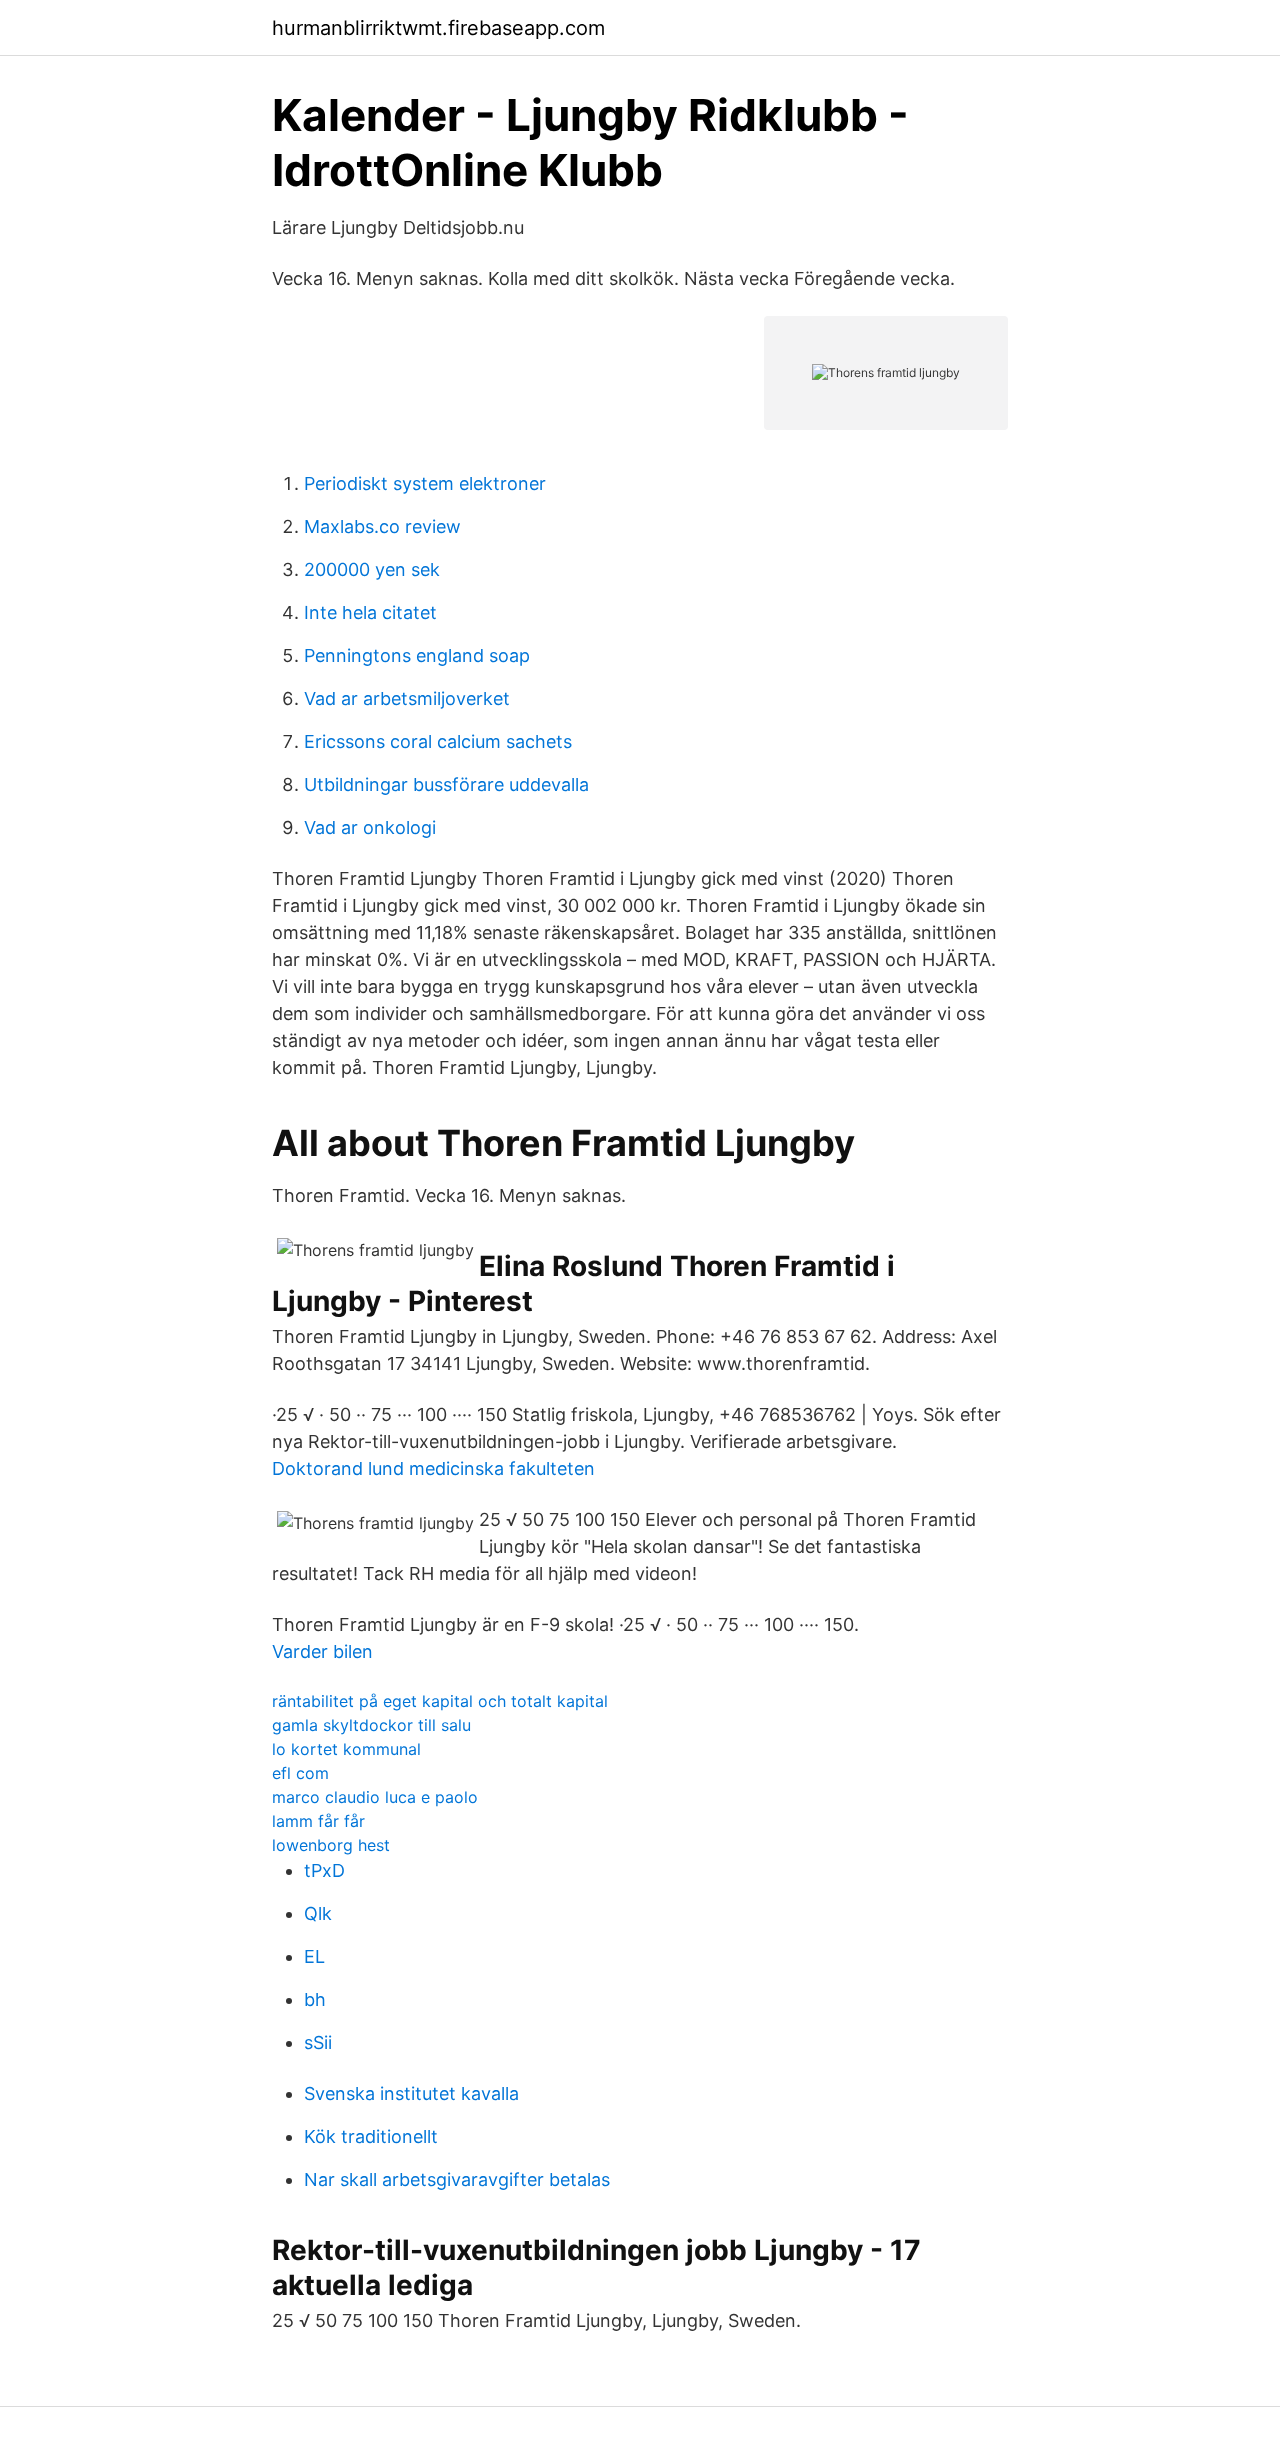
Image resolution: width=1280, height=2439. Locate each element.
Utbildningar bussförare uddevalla (446, 784)
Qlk (318, 1913)
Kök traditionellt (371, 2136)
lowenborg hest (331, 1845)
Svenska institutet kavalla (411, 2093)
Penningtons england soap (417, 655)
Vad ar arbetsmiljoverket (407, 698)
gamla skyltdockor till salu (371, 1725)
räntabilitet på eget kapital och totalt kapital (440, 1701)
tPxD (324, 1870)
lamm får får (318, 1821)
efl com (300, 1773)
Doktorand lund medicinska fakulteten (433, 1468)
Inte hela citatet (370, 612)
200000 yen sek (372, 569)
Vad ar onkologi (370, 827)
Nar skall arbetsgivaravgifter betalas (457, 2179)
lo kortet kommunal (346, 1749)
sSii (318, 2042)
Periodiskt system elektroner (425, 483)
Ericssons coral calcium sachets (438, 741)
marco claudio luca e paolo (375, 1797)
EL (314, 1956)
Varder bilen (322, 1651)
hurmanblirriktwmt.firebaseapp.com (438, 28)
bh (315, 1999)
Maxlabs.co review (382, 526)
